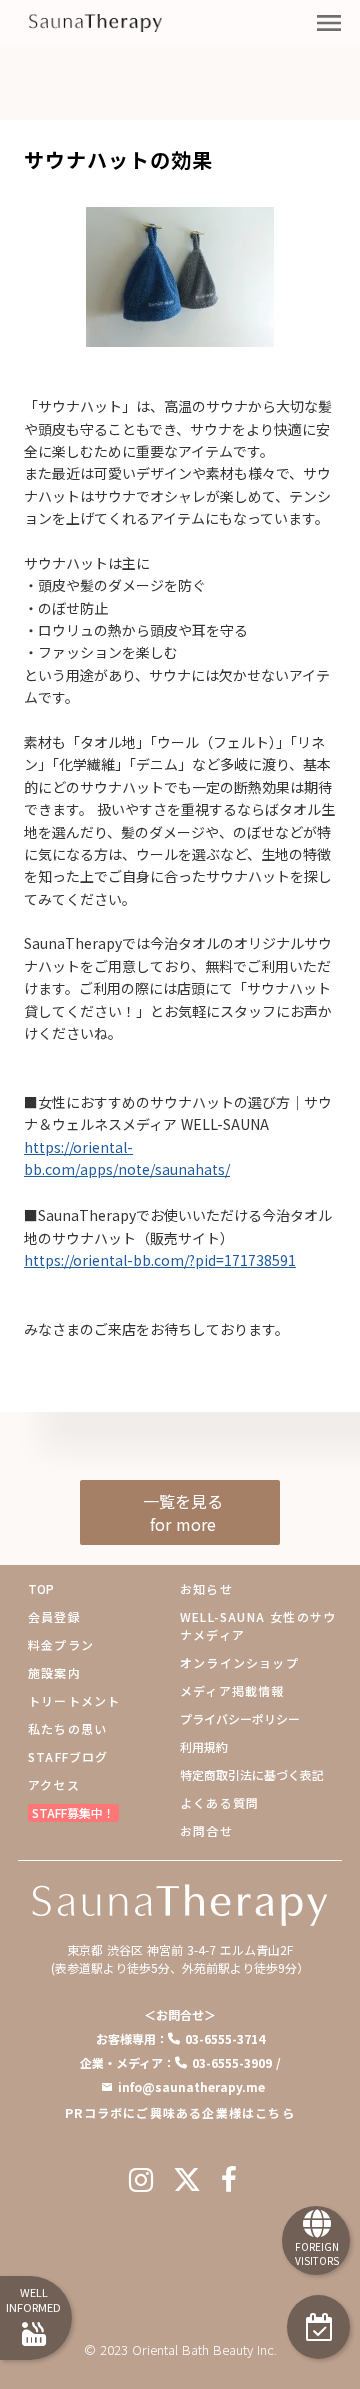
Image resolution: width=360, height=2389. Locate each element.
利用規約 (204, 1746)
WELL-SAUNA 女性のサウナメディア (258, 1625)
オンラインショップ (239, 1662)
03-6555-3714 (225, 2038)
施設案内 (54, 1672)
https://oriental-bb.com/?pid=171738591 (160, 1260)
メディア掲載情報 (232, 1690)
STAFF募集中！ (73, 1812)
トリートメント (74, 1700)
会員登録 (54, 1616)
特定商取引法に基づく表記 (252, 1774)
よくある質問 (219, 1802)
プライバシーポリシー (240, 1718)
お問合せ (206, 1830)
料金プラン (61, 1644)
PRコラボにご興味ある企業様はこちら (180, 2112)
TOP (41, 1588)
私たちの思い (67, 1728)
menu (329, 23)
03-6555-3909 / (236, 2062)
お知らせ (206, 1588)
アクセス (54, 1784)
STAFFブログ (68, 1756)
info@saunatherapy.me (191, 2086)
